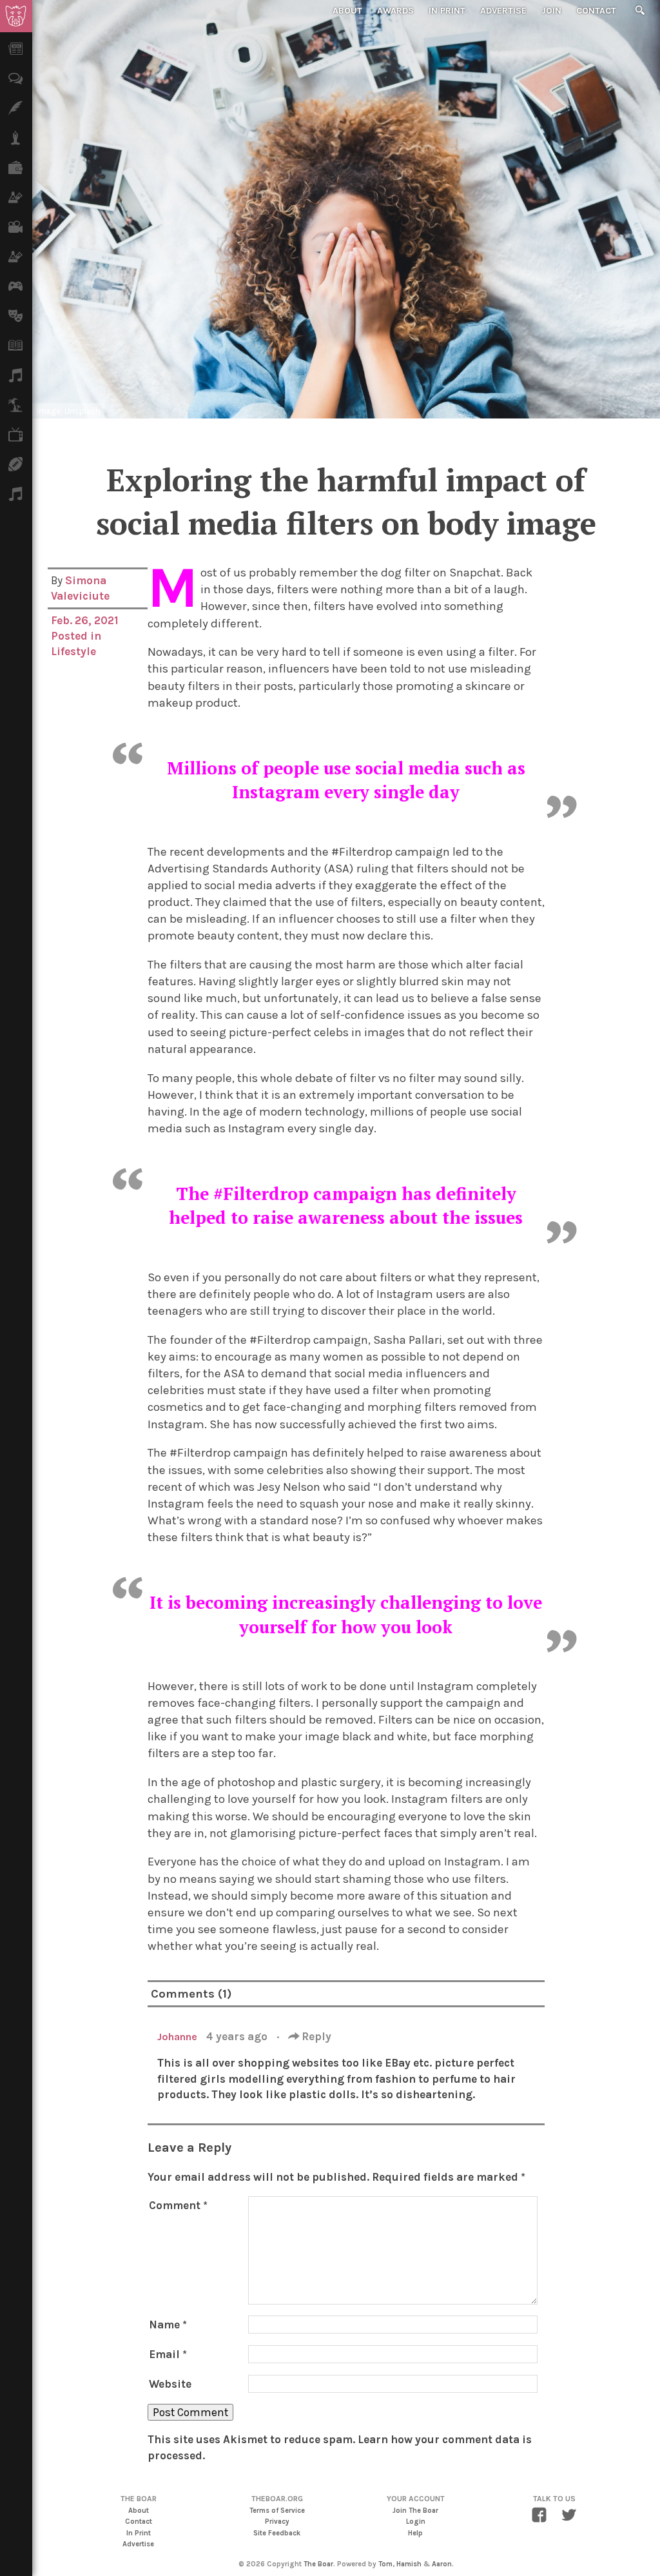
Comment (178, 2205)
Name (168, 2325)
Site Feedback (277, 2533)
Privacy (277, 2522)
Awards (395, 11)
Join (551, 11)
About (347, 11)
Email (168, 2354)
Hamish (409, 2564)
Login (416, 2522)
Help (415, 2533)
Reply (315, 2036)
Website (170, 2384)
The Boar (318, 2564)
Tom (385, 2564)
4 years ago (238, 2036)
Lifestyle (73, 651)
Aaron (442, 2564)
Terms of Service (277, 2511)
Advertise (503, 11)
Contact (596, 11)
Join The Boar (415, 2511)
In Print (447, 11)
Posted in (76, 636)
